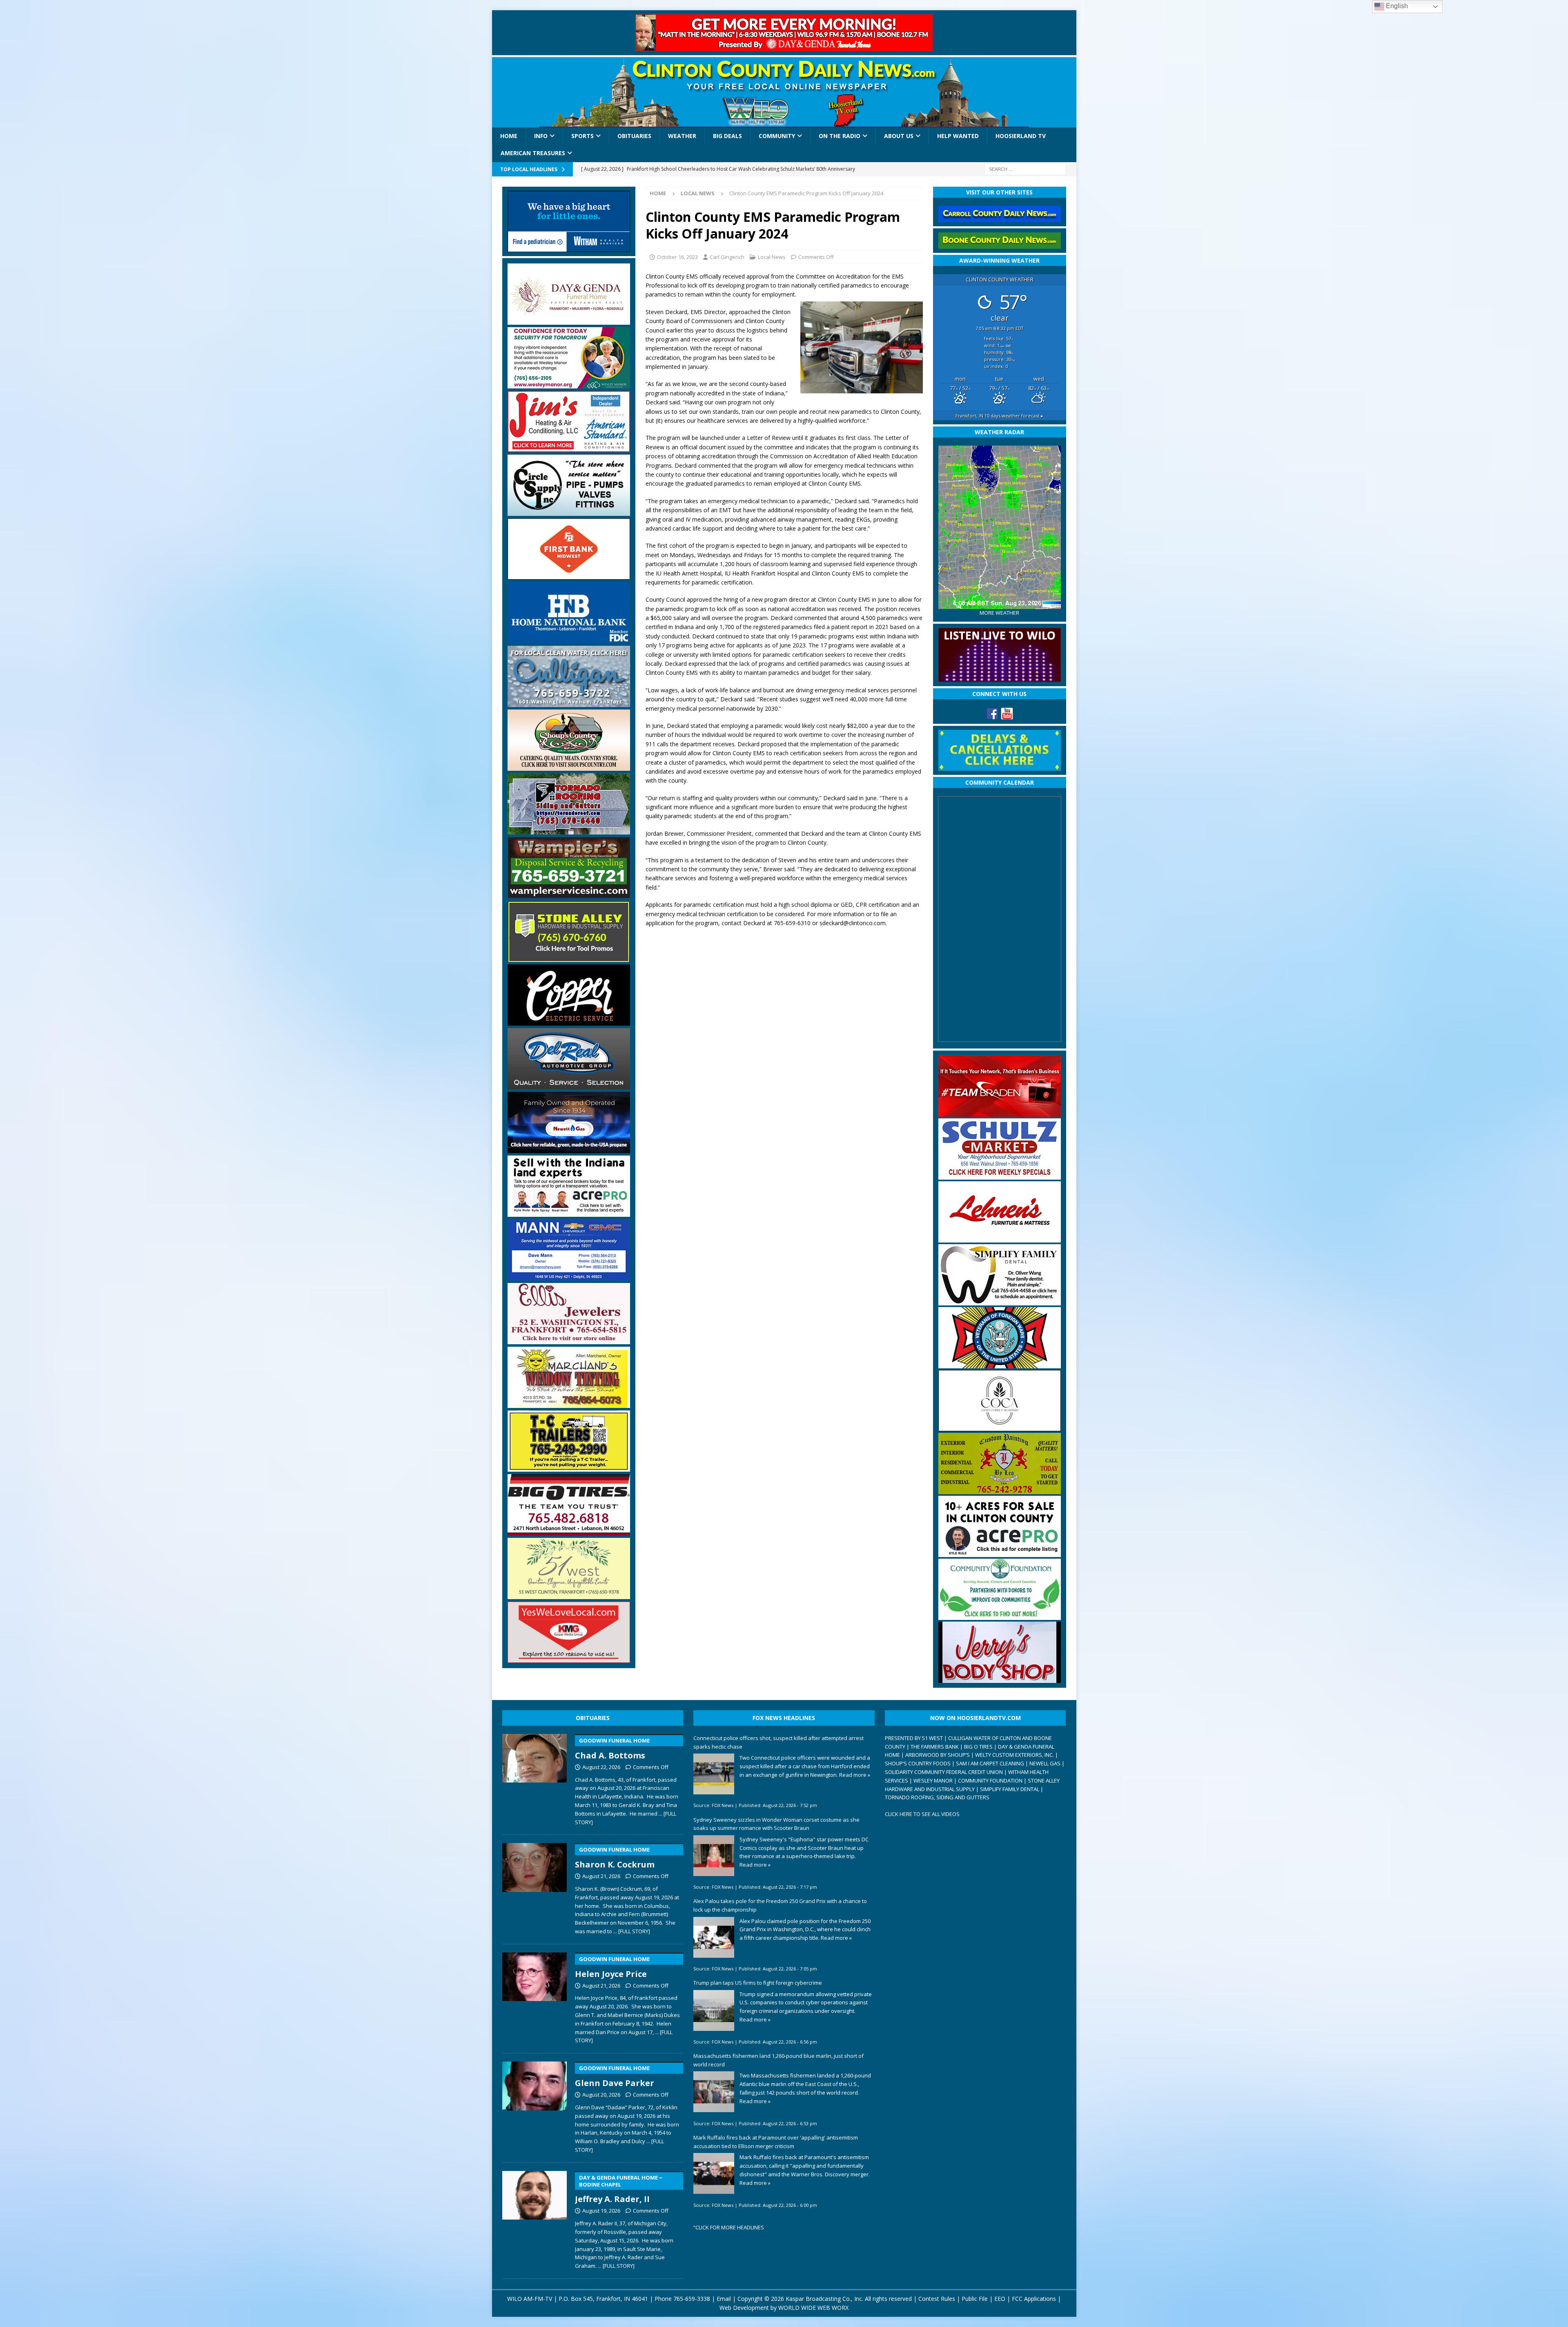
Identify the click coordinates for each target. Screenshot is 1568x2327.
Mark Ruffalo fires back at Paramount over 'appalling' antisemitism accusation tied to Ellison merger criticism (776, 2142)
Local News (772, 257)
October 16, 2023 (677, 257)
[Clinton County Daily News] (784, 92)
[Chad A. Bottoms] (535, 1778)
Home (509, 136)
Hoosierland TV (1021, 136)
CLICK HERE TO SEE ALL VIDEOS (922, 1814)
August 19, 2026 (601, 2211)
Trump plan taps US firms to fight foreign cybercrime (758, 1983)
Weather (682, 136)
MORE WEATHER (999, 613)
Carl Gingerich (727, 257)
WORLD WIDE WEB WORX (813, 2308)
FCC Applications (1034, 2299)
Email (724, 2299)
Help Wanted (958, 136)
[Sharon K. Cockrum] (535, 1887)
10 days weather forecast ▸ (999, 416)
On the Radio (840, 136)
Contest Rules (937, 2299)
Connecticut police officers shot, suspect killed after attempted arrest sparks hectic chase (778, 1742)
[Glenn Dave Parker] (535, 2106)
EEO (1000, 2299)
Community (777, 136)
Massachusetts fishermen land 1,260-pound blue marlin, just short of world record (778, 2060)
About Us (899, 136)
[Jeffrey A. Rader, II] (535, 2219)
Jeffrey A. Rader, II (619, 2189)
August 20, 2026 (601, 2095)
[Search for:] (1025, 168)
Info (541, 136)
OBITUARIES (593, 1718)
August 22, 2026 (601, 1767)
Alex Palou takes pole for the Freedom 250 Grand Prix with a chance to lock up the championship (780, 1905)
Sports (582, 136)
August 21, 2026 (601, 1876)
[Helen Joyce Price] (535, 1997)
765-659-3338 (692, 2299)
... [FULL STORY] (632, 1931)
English (1396, 6)
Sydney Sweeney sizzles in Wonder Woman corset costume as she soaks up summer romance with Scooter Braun (776, 1824)
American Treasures (533, 153)
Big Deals (727, 136)
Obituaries (634, 136)
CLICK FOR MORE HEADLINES (730, 2227)
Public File (975, 2299)
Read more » (855, 1775)
